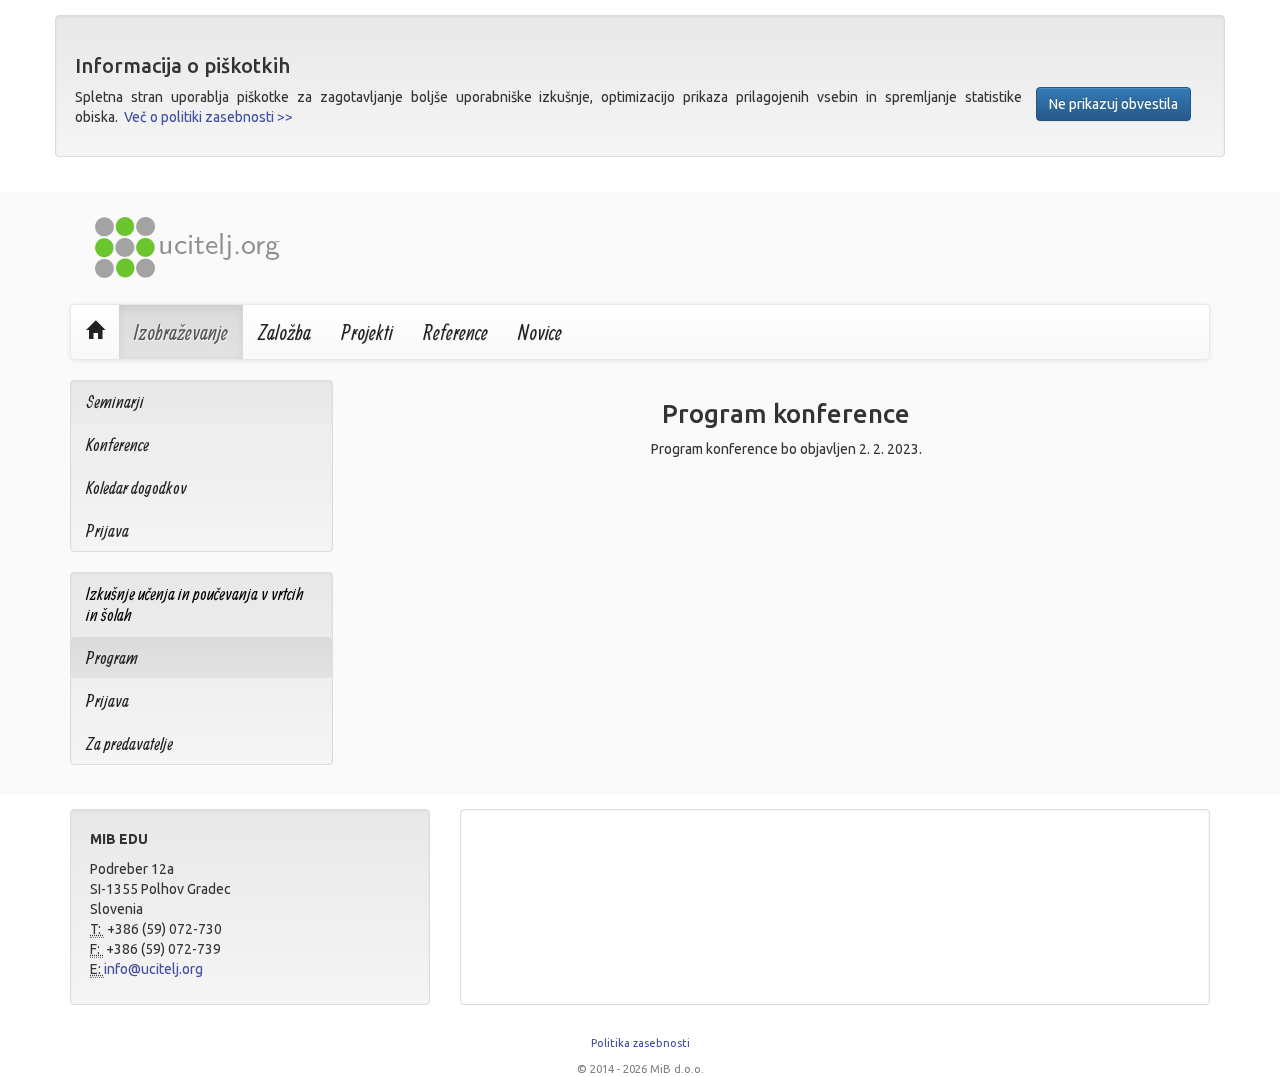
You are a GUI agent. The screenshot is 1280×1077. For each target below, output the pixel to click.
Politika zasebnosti (640, 1043)
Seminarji (115, 401)
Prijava (107, 530)
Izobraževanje (181, 332)
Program (112, 657)
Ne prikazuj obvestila (1113, 104)
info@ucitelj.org (153, 969)
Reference (455, 332)
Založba (284, 332)
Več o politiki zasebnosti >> (208, 117)
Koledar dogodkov (136, 487)
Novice (540, 332)
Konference (117, 444)
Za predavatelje (129, 743)
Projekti (367, 332)
